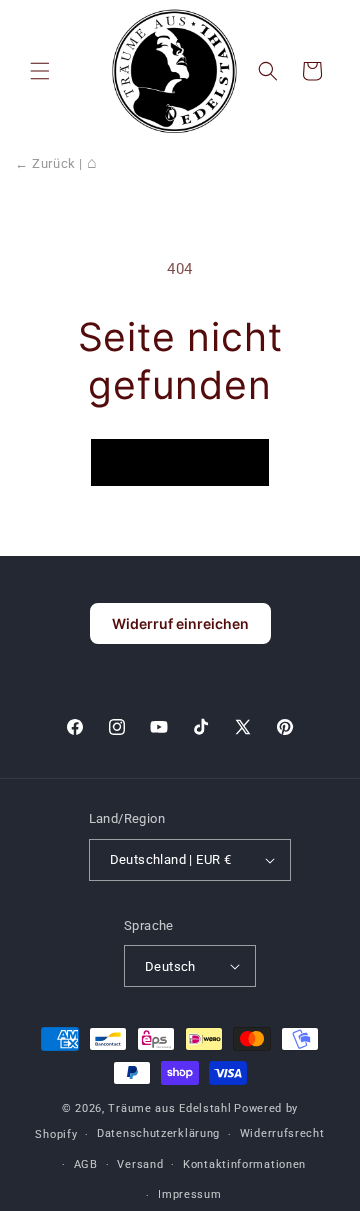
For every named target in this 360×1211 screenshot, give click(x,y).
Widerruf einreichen (180, 623)
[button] (40, 71)
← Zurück (45, 163)
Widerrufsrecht (282, 1133)
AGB (86, 1164)
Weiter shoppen (180, 463)
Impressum (189, 1194)
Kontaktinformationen (244, 1164)
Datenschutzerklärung (158, 1133)
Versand (140, 1164)
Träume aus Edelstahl (169, 1108)
